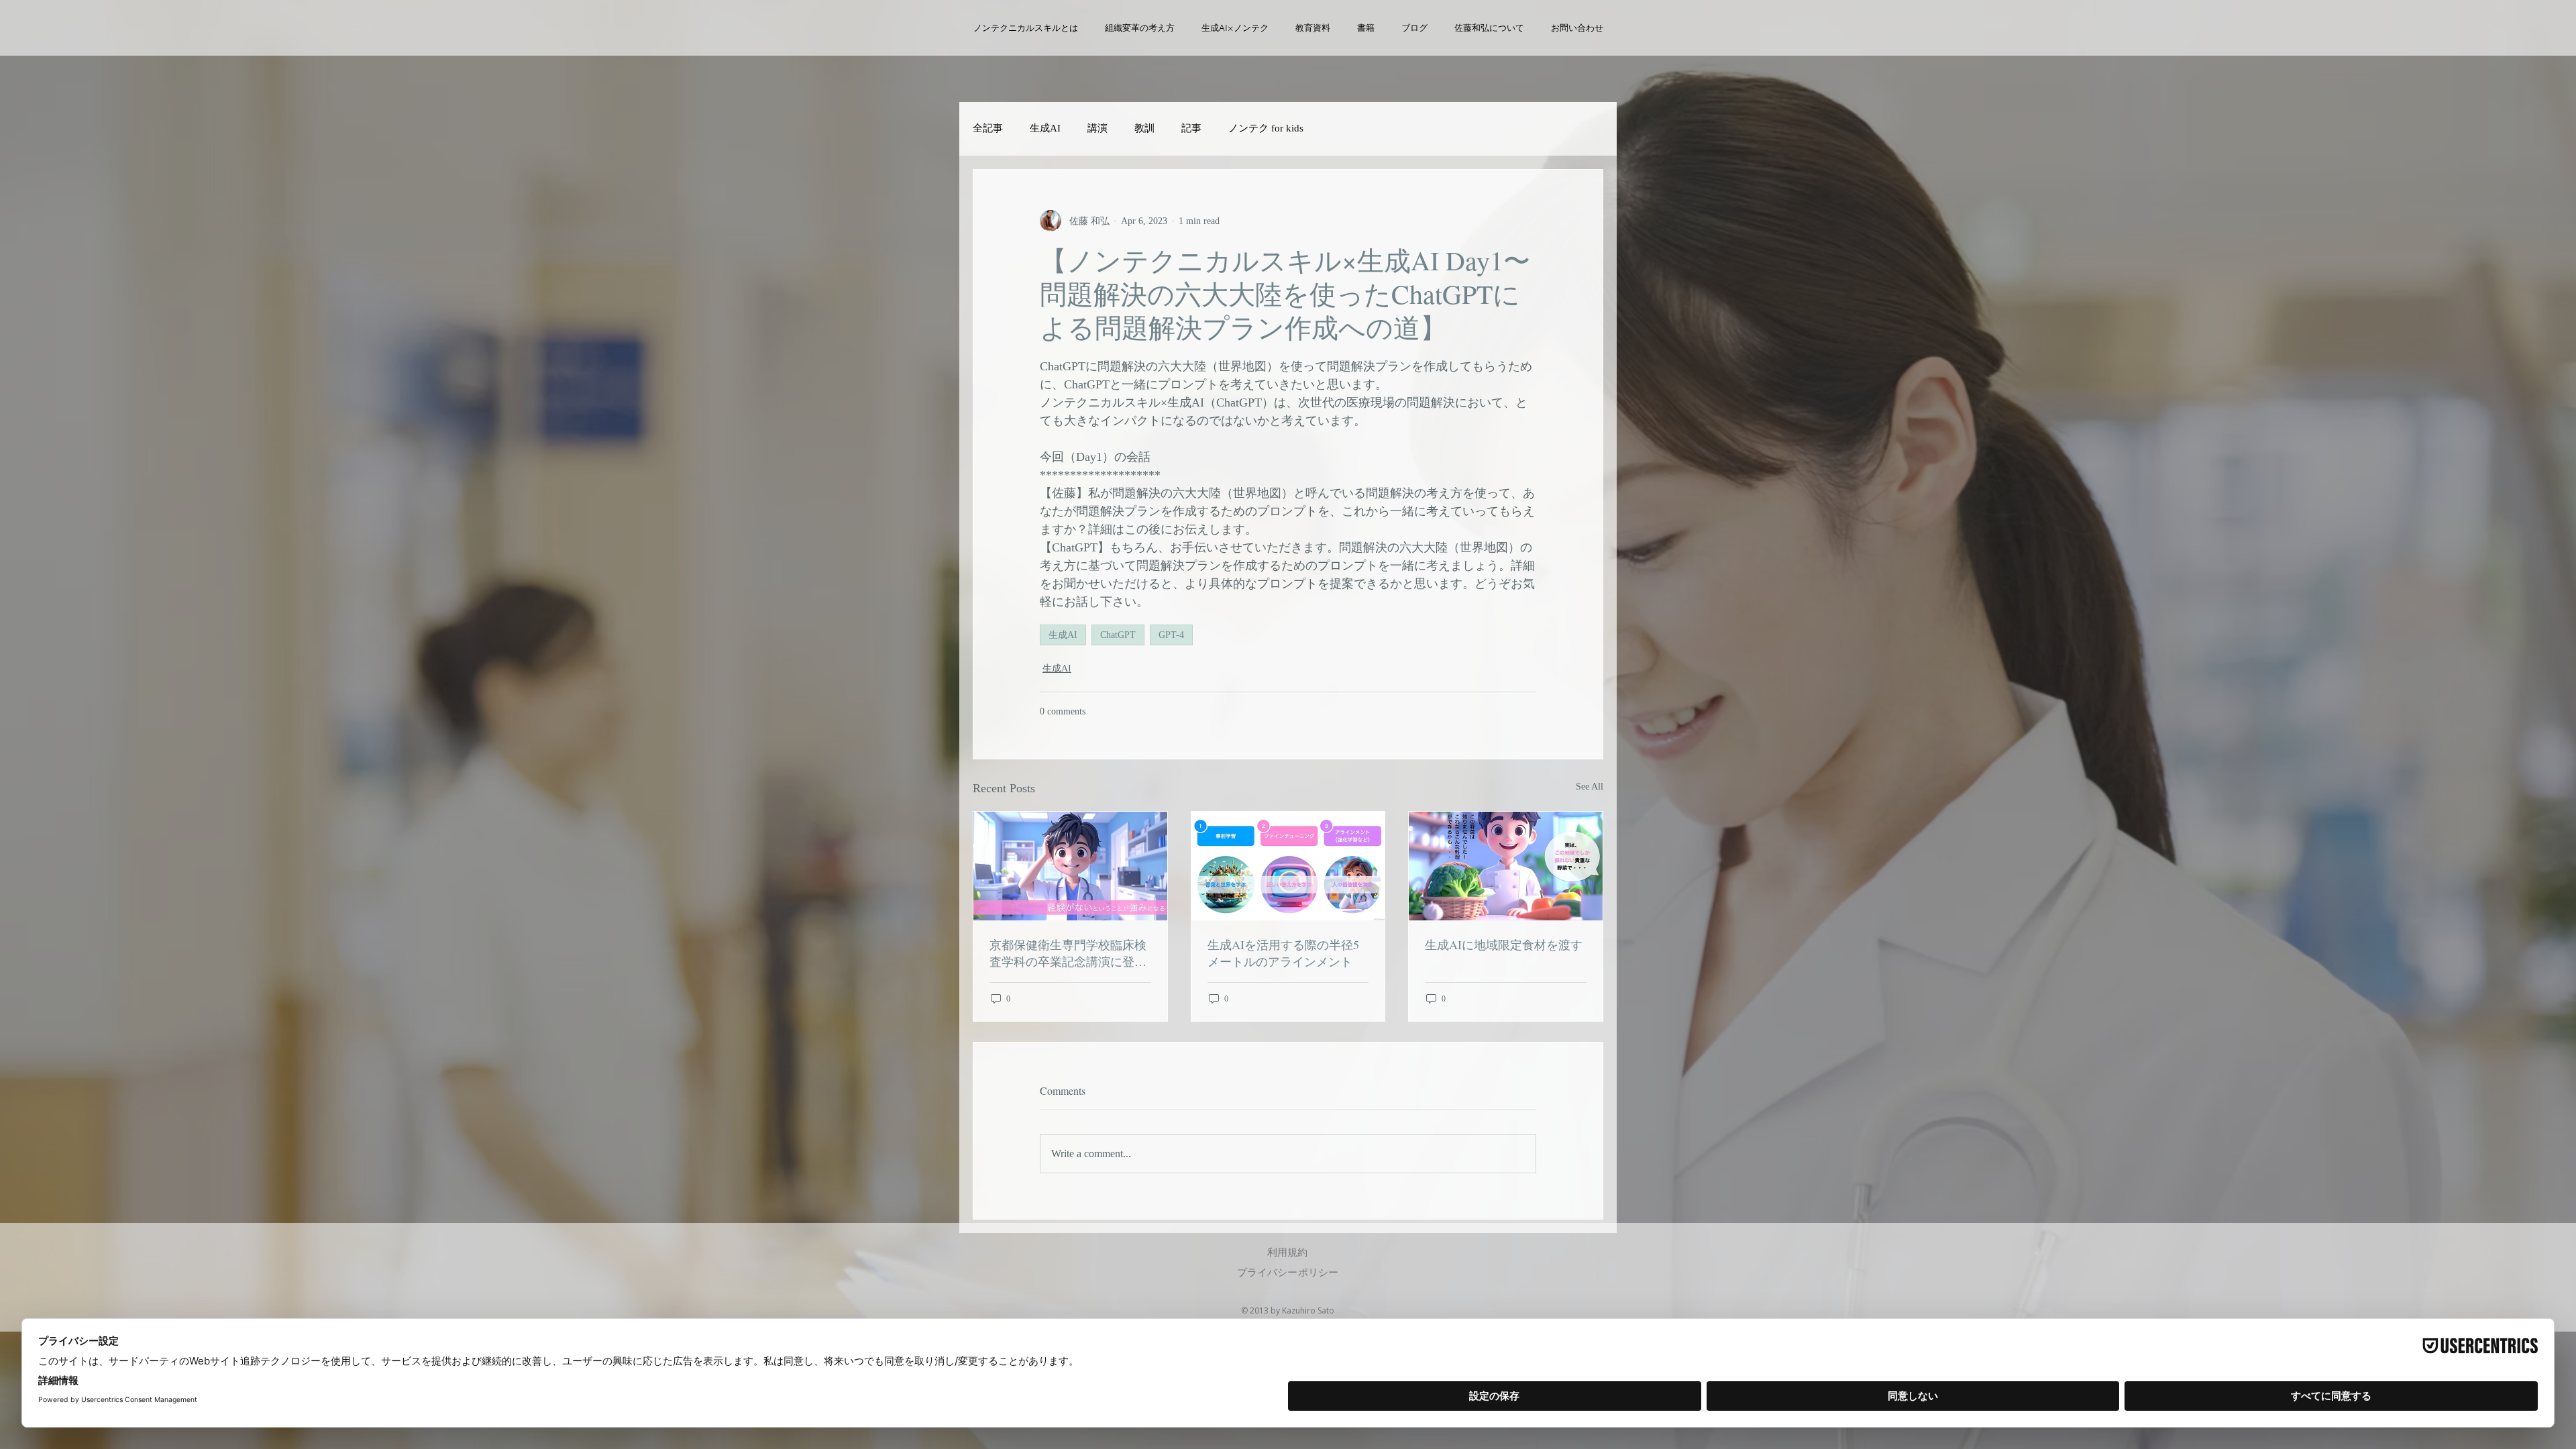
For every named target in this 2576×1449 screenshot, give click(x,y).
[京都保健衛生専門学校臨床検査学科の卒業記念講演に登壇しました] (1070, 866)
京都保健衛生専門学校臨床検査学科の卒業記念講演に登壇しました (1068, 953)
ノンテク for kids (1266, 128)
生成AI (1045, 128)
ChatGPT (1118, 635)
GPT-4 (1171, 635)
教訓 (1144, 128)
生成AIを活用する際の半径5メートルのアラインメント (1283, 953)
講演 (1097, 128)
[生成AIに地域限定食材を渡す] (1506, 866)
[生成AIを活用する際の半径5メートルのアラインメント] (1288, 866)
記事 (1191, 128)
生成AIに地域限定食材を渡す (1504, 945)
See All (1590, 787)
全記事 (988, 128)
